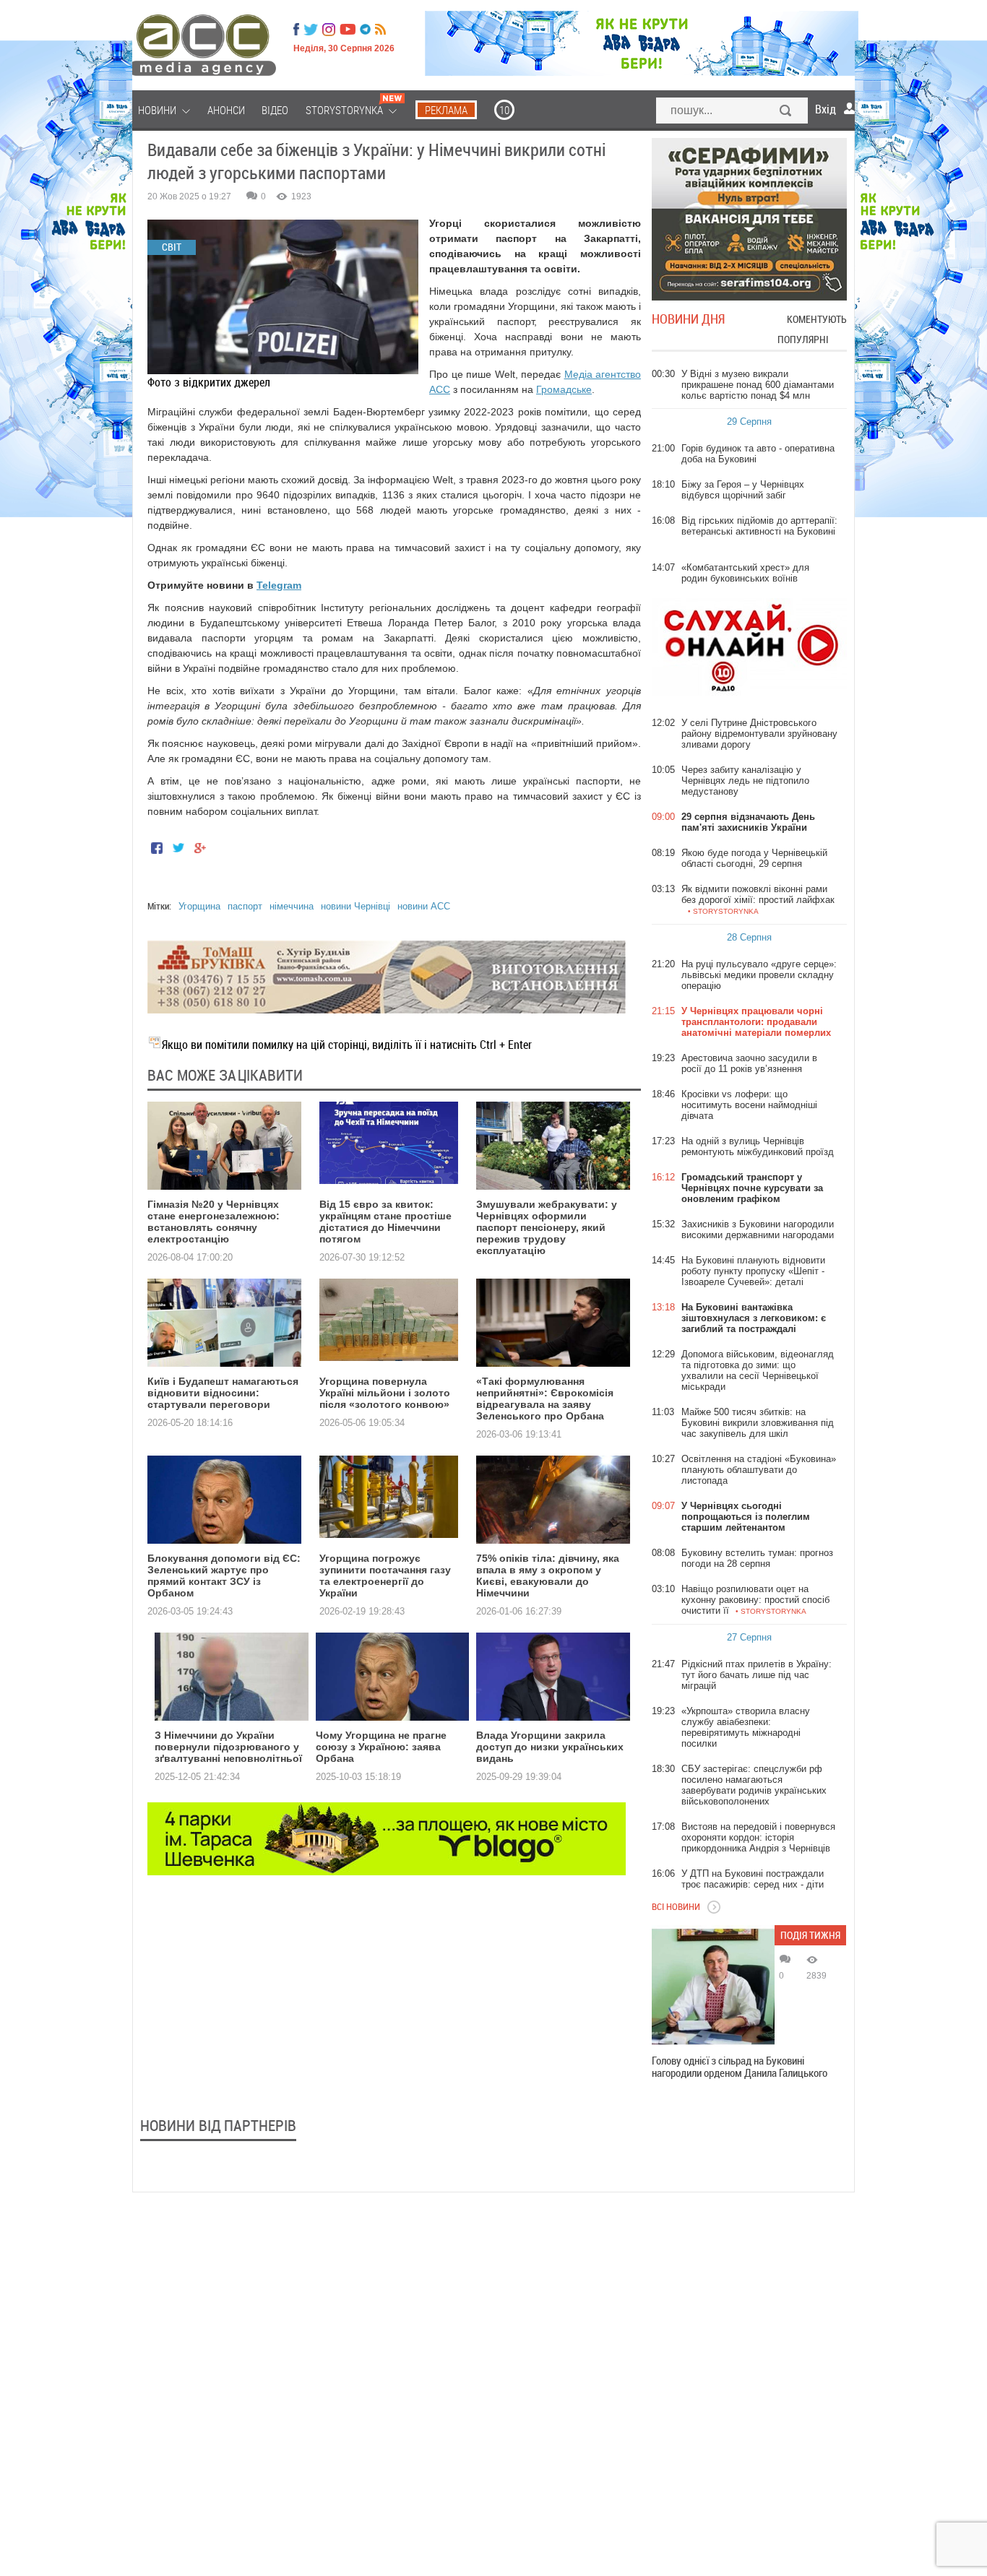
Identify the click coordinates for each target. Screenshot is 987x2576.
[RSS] (380, 30)
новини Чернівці (355, 906)
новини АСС (424, 906)
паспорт (245, 906)
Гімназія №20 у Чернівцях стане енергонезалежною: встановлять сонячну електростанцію (214, 1222)
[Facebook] (296, 30)
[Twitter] (311, 30)
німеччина (292, 906)
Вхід (826, 109)
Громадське (564, 389)
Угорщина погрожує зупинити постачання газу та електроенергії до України (385, 1576)
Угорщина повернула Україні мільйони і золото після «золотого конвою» (385, 1393)
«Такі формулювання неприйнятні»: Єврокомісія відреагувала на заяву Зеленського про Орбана (545, 1399)
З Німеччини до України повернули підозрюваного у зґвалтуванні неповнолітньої (228, 1747)
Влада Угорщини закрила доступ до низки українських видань (550, 1747)
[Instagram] (330, 30)
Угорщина (199, 906)
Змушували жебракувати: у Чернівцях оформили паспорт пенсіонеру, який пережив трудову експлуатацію (547, 1227)
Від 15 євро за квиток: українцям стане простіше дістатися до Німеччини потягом (385, 1222)
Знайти (786, 112)
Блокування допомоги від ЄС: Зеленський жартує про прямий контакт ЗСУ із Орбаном (224, 1576)
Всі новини (676, 1906)
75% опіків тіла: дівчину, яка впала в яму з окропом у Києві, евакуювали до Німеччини (548, 1576)
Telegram (279, 585)
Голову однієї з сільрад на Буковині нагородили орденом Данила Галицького (740, 2067)
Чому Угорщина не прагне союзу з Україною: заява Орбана (381, 1747)
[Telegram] (365, 30)
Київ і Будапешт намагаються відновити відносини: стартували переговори (223, 1393)
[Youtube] (348, 30)
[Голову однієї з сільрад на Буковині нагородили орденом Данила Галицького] (713, 1987)
